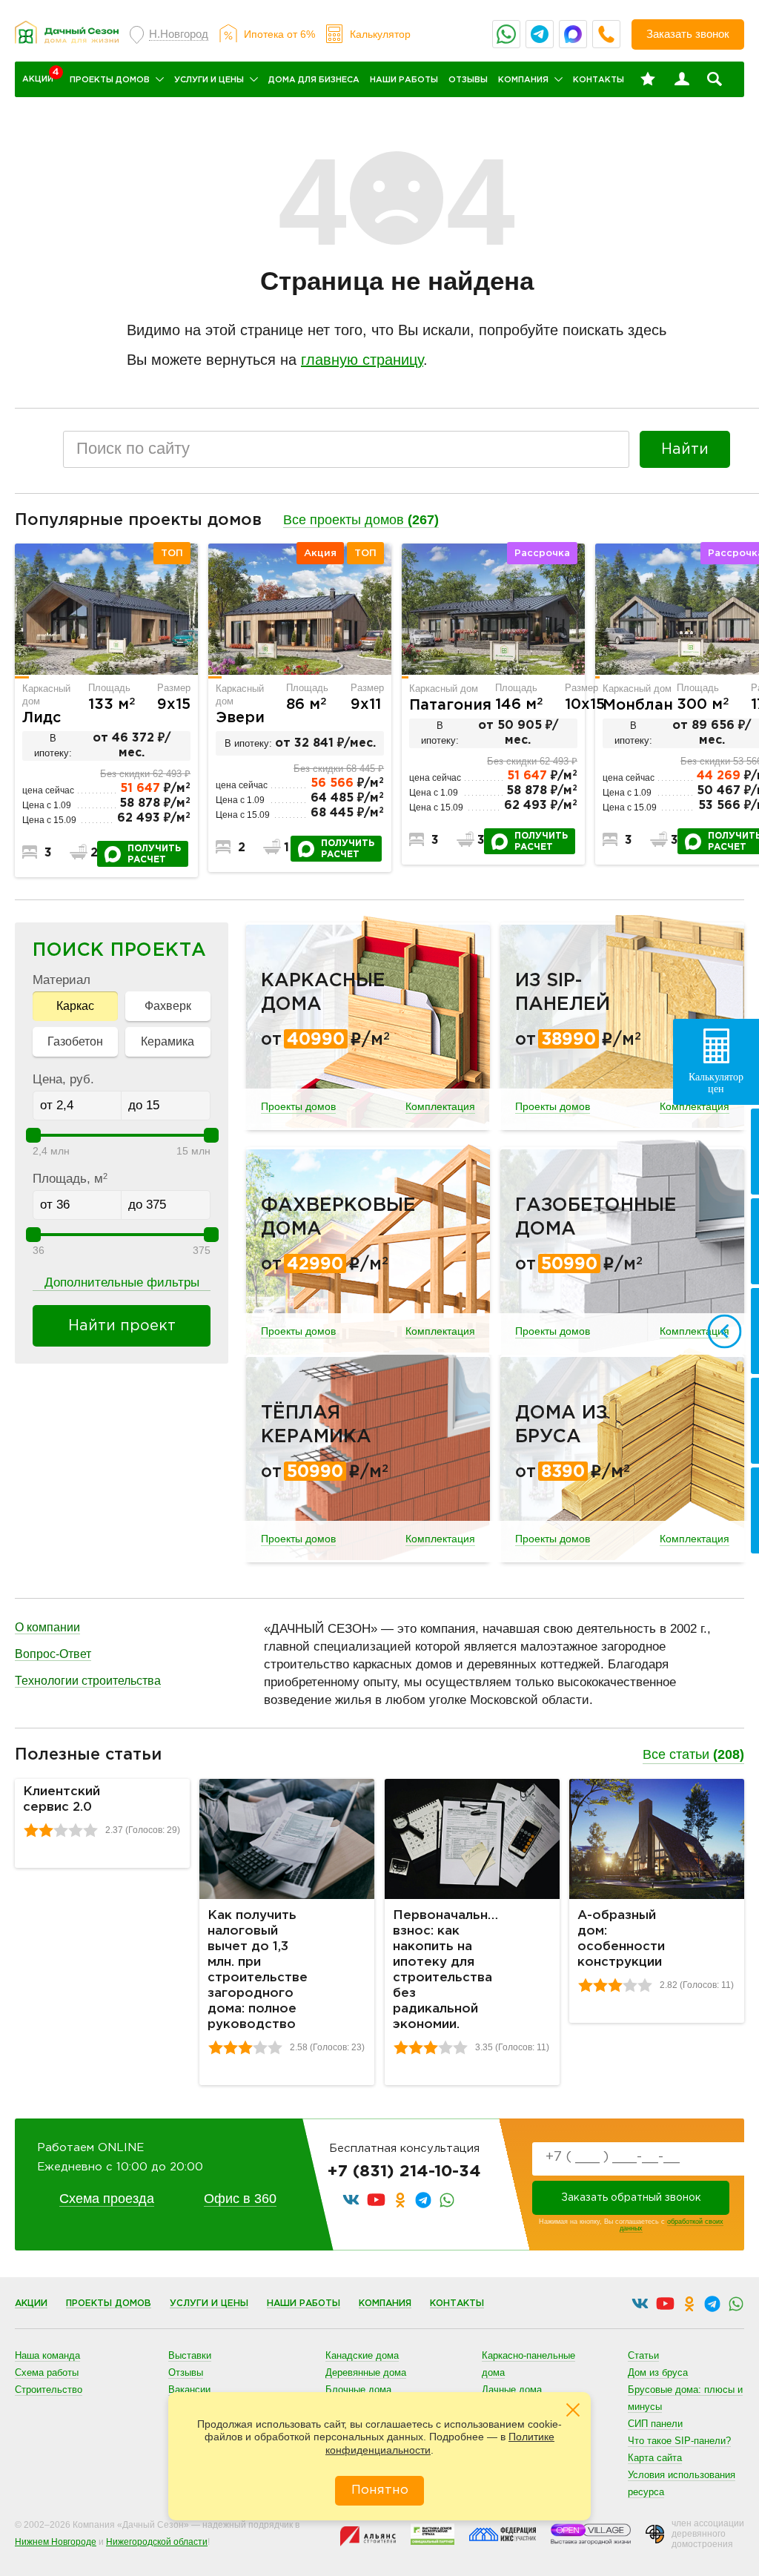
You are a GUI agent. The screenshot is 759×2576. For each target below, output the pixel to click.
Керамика (168, 1041)
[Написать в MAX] (573, 34)
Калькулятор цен (716, 1083)
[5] (90, 1830)
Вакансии (189, 2390)
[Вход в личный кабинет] (682, 79)
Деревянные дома (366, 2372)
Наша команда (47, 2355)
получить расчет (154, 854)
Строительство (49, 2390)
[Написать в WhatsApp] (506, 34)
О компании (47, 1627)
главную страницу (362, 360)
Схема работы (47, 2372)
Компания (523, 80)
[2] (46, 1830)
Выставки (190, 2355)
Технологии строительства (88, 1681)
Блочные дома (358, 2390)
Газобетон (75, 1041)
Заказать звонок (688, 34)
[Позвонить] (606, 34)
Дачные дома (512, 2390)
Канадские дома (362, 2355)
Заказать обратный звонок (631, 2198)
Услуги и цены (209, 80)
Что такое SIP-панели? (679, 2441)
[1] (31, 1830)
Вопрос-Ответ (53, 1654)
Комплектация (440, 1106)
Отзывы (468, 80)
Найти (685, 449)
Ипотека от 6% (279, 34)
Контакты (599, 80)
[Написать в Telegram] (540, 34)
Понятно (380, 2490)
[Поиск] (715, 79)
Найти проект (122, 1326)
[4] (76, 1830)
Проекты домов (110, 80)
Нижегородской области (157, 2542)
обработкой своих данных (672, 2225)
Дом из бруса (658, 2372)
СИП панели (655, 2424)
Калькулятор (380, 34)
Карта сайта (655, 2458)
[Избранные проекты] (648, 79)
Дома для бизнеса (314, 80)
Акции (31, 2303)
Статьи (643, 2355)
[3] (61, 1830)
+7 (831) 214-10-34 (404, 2172)
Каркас (75, 1006)
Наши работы (404, 80)
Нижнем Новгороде (56, 2542)
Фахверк (168, 1006)
